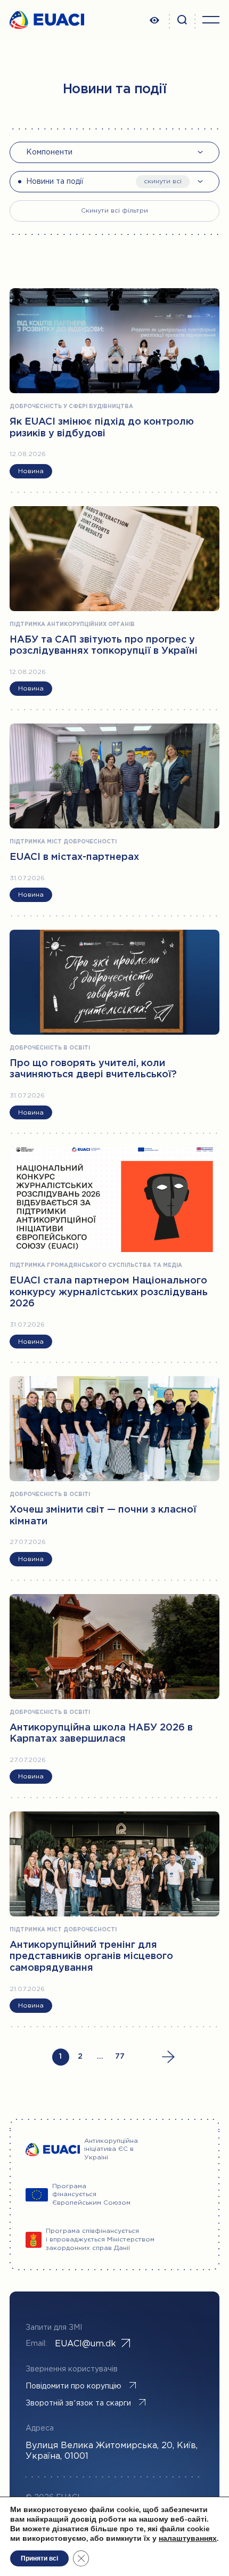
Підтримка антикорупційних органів (72, 625)
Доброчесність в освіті (50, 1048)
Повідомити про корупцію (73, 2386)
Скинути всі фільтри (114, 211)
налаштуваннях (188, 2539)
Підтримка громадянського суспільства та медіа (96, 1266)
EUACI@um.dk (85, 2344)
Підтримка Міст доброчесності (63, 842)
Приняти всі (39, 2558)
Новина (31, 471)
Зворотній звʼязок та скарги (78, 2403)
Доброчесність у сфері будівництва (71, 407)
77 (120, 2057)
